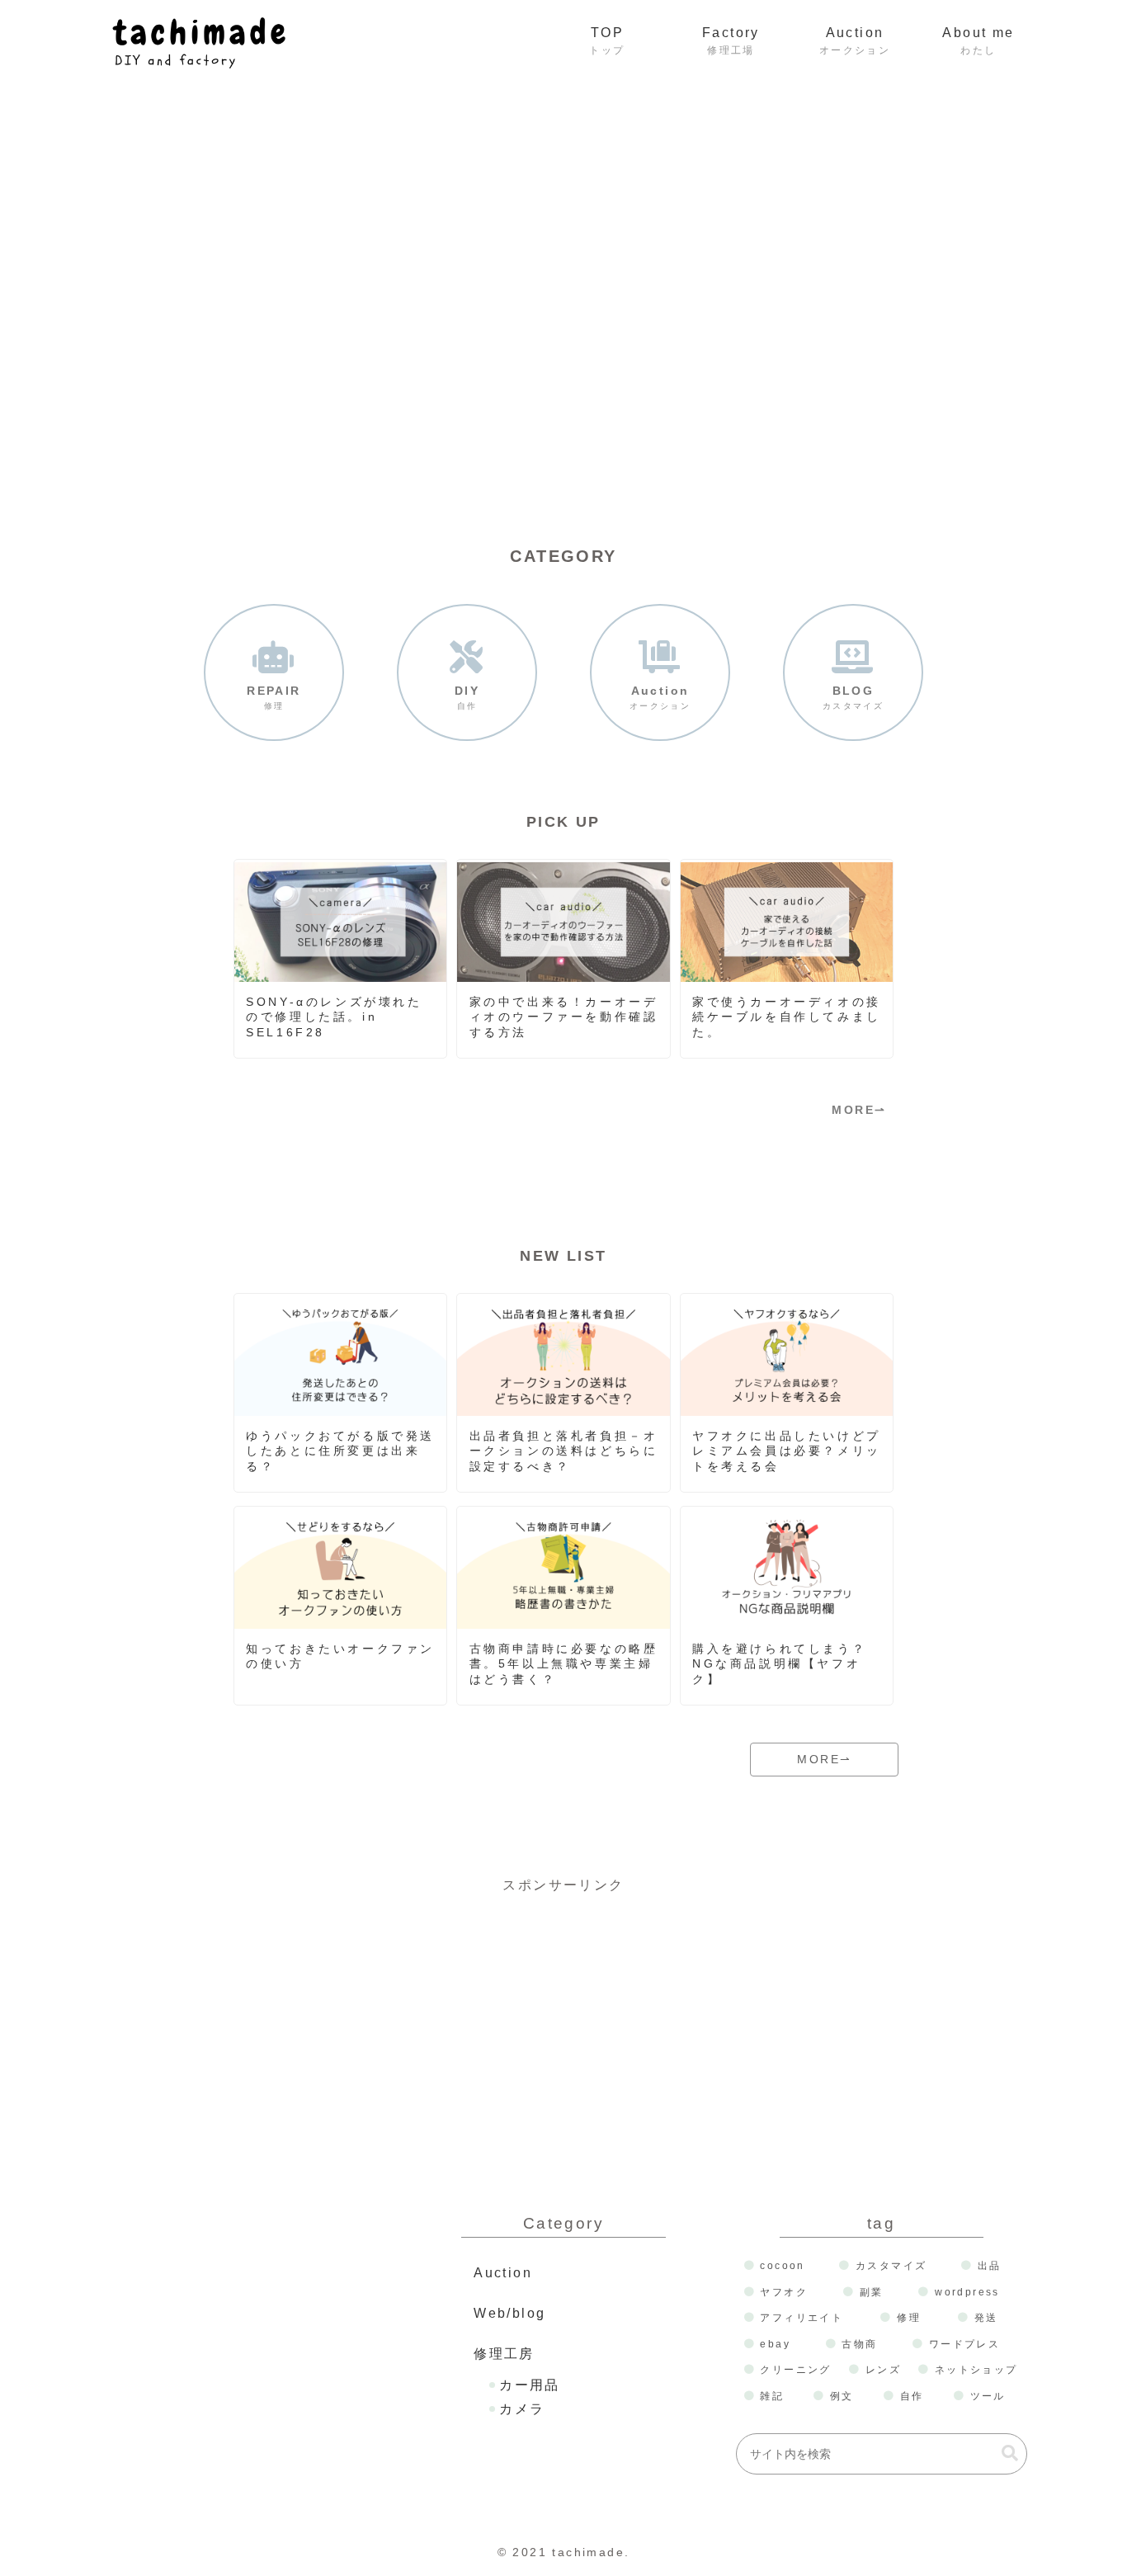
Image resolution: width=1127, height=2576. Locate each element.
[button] (1010, 2453)
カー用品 (530, 2385)
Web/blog (509, 2313)
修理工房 (504, 2354)
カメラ (522, 2409)
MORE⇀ (859, 1110)
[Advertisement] (563, 2013)
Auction (503, 2273)
